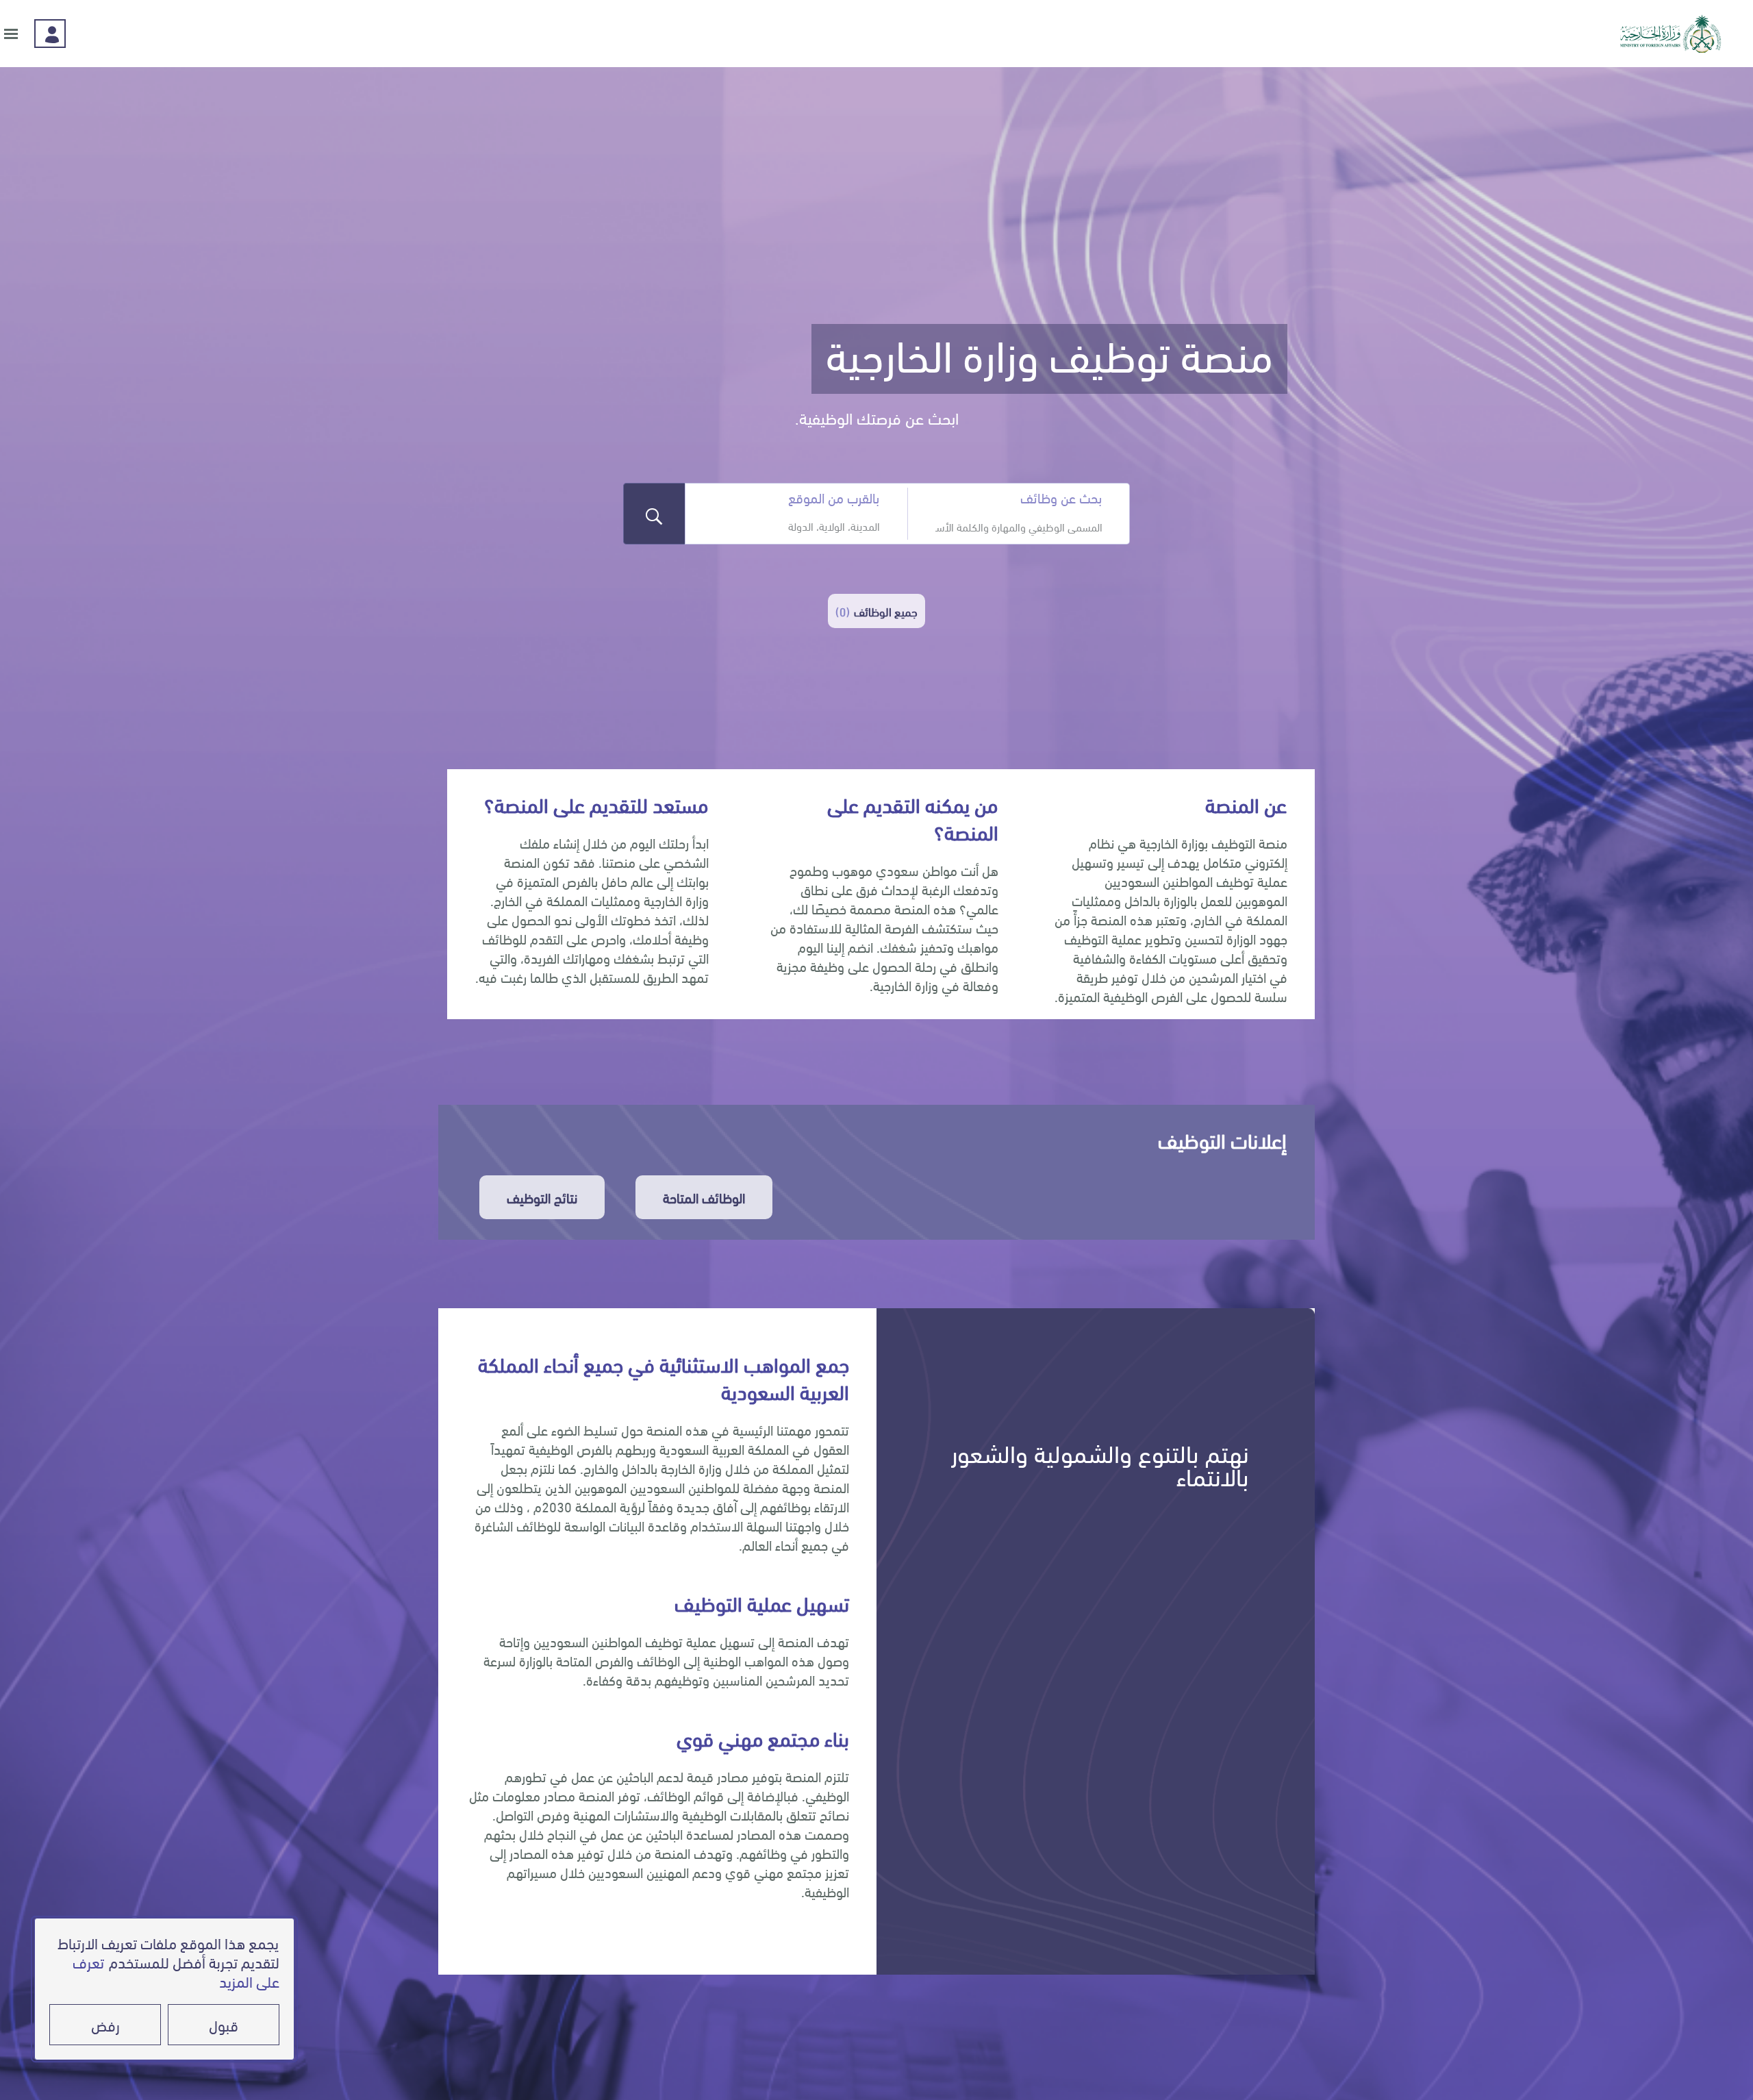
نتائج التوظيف (542, 1197)
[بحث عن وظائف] (654, 514)
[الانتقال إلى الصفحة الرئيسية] (1671, 34)
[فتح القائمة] (11, 34)
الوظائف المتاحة (704, 1197)
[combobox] (1019, 526)
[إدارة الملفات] (50, 34)
